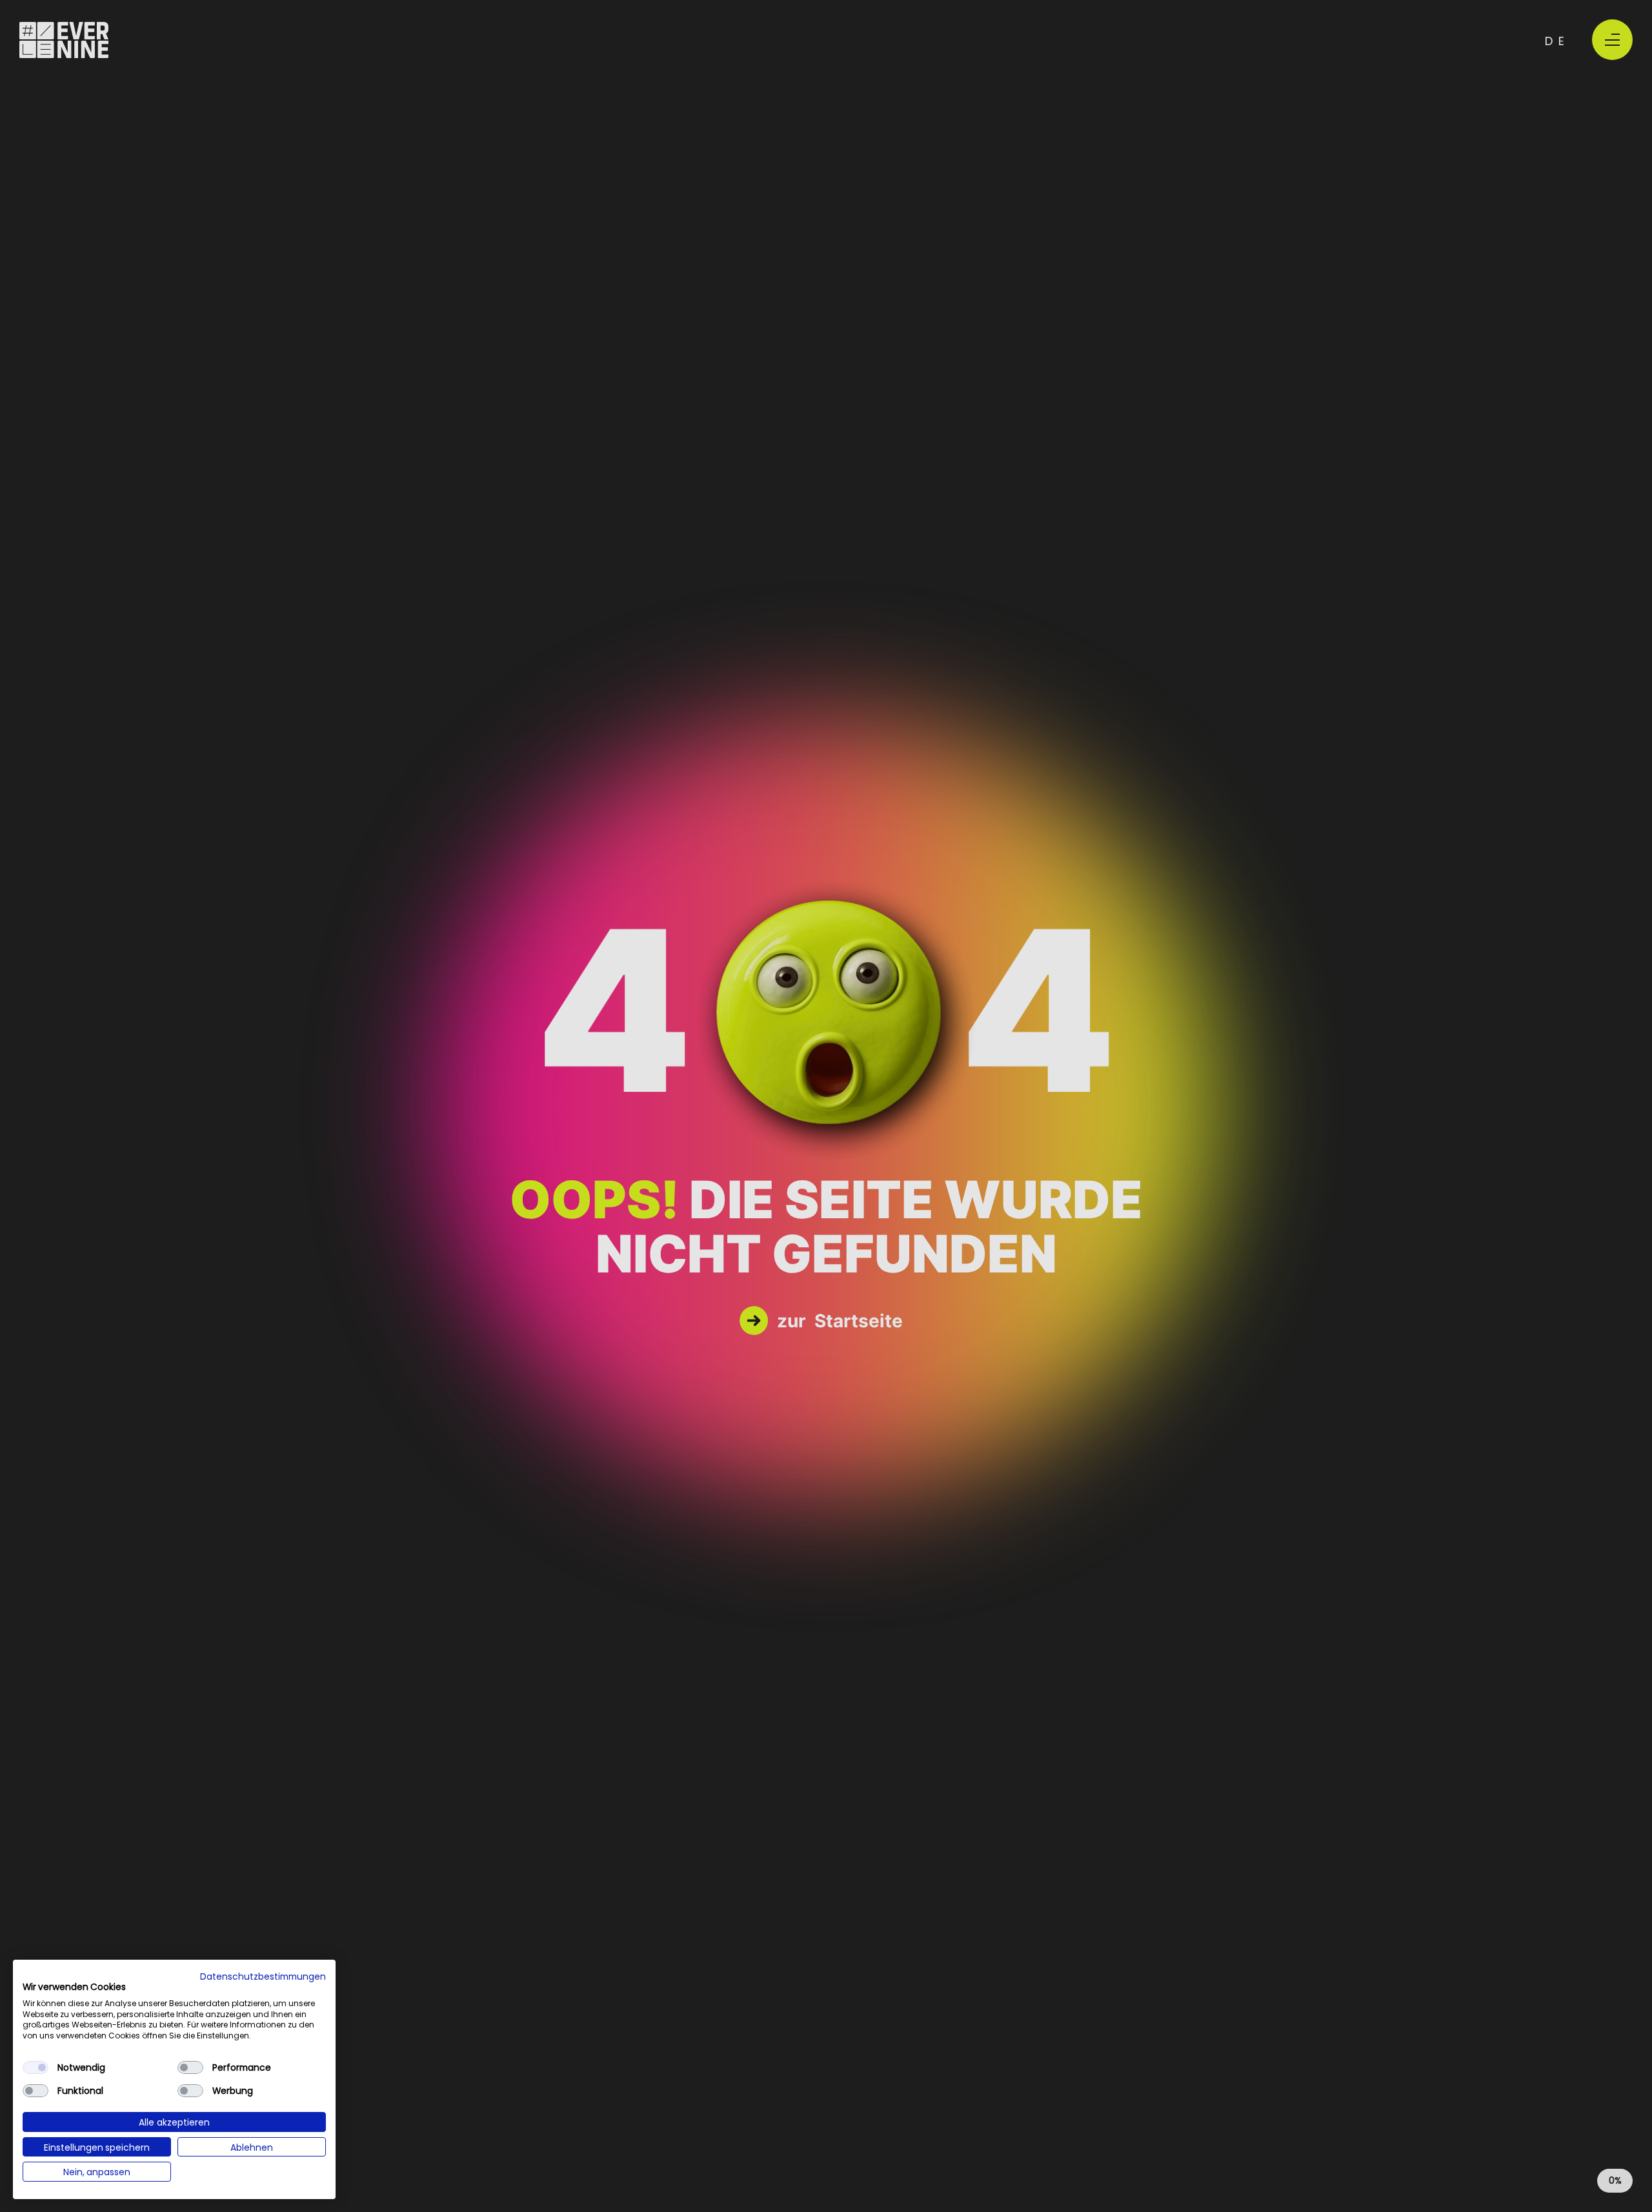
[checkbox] (35, 2067)
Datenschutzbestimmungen (263, 1976)
